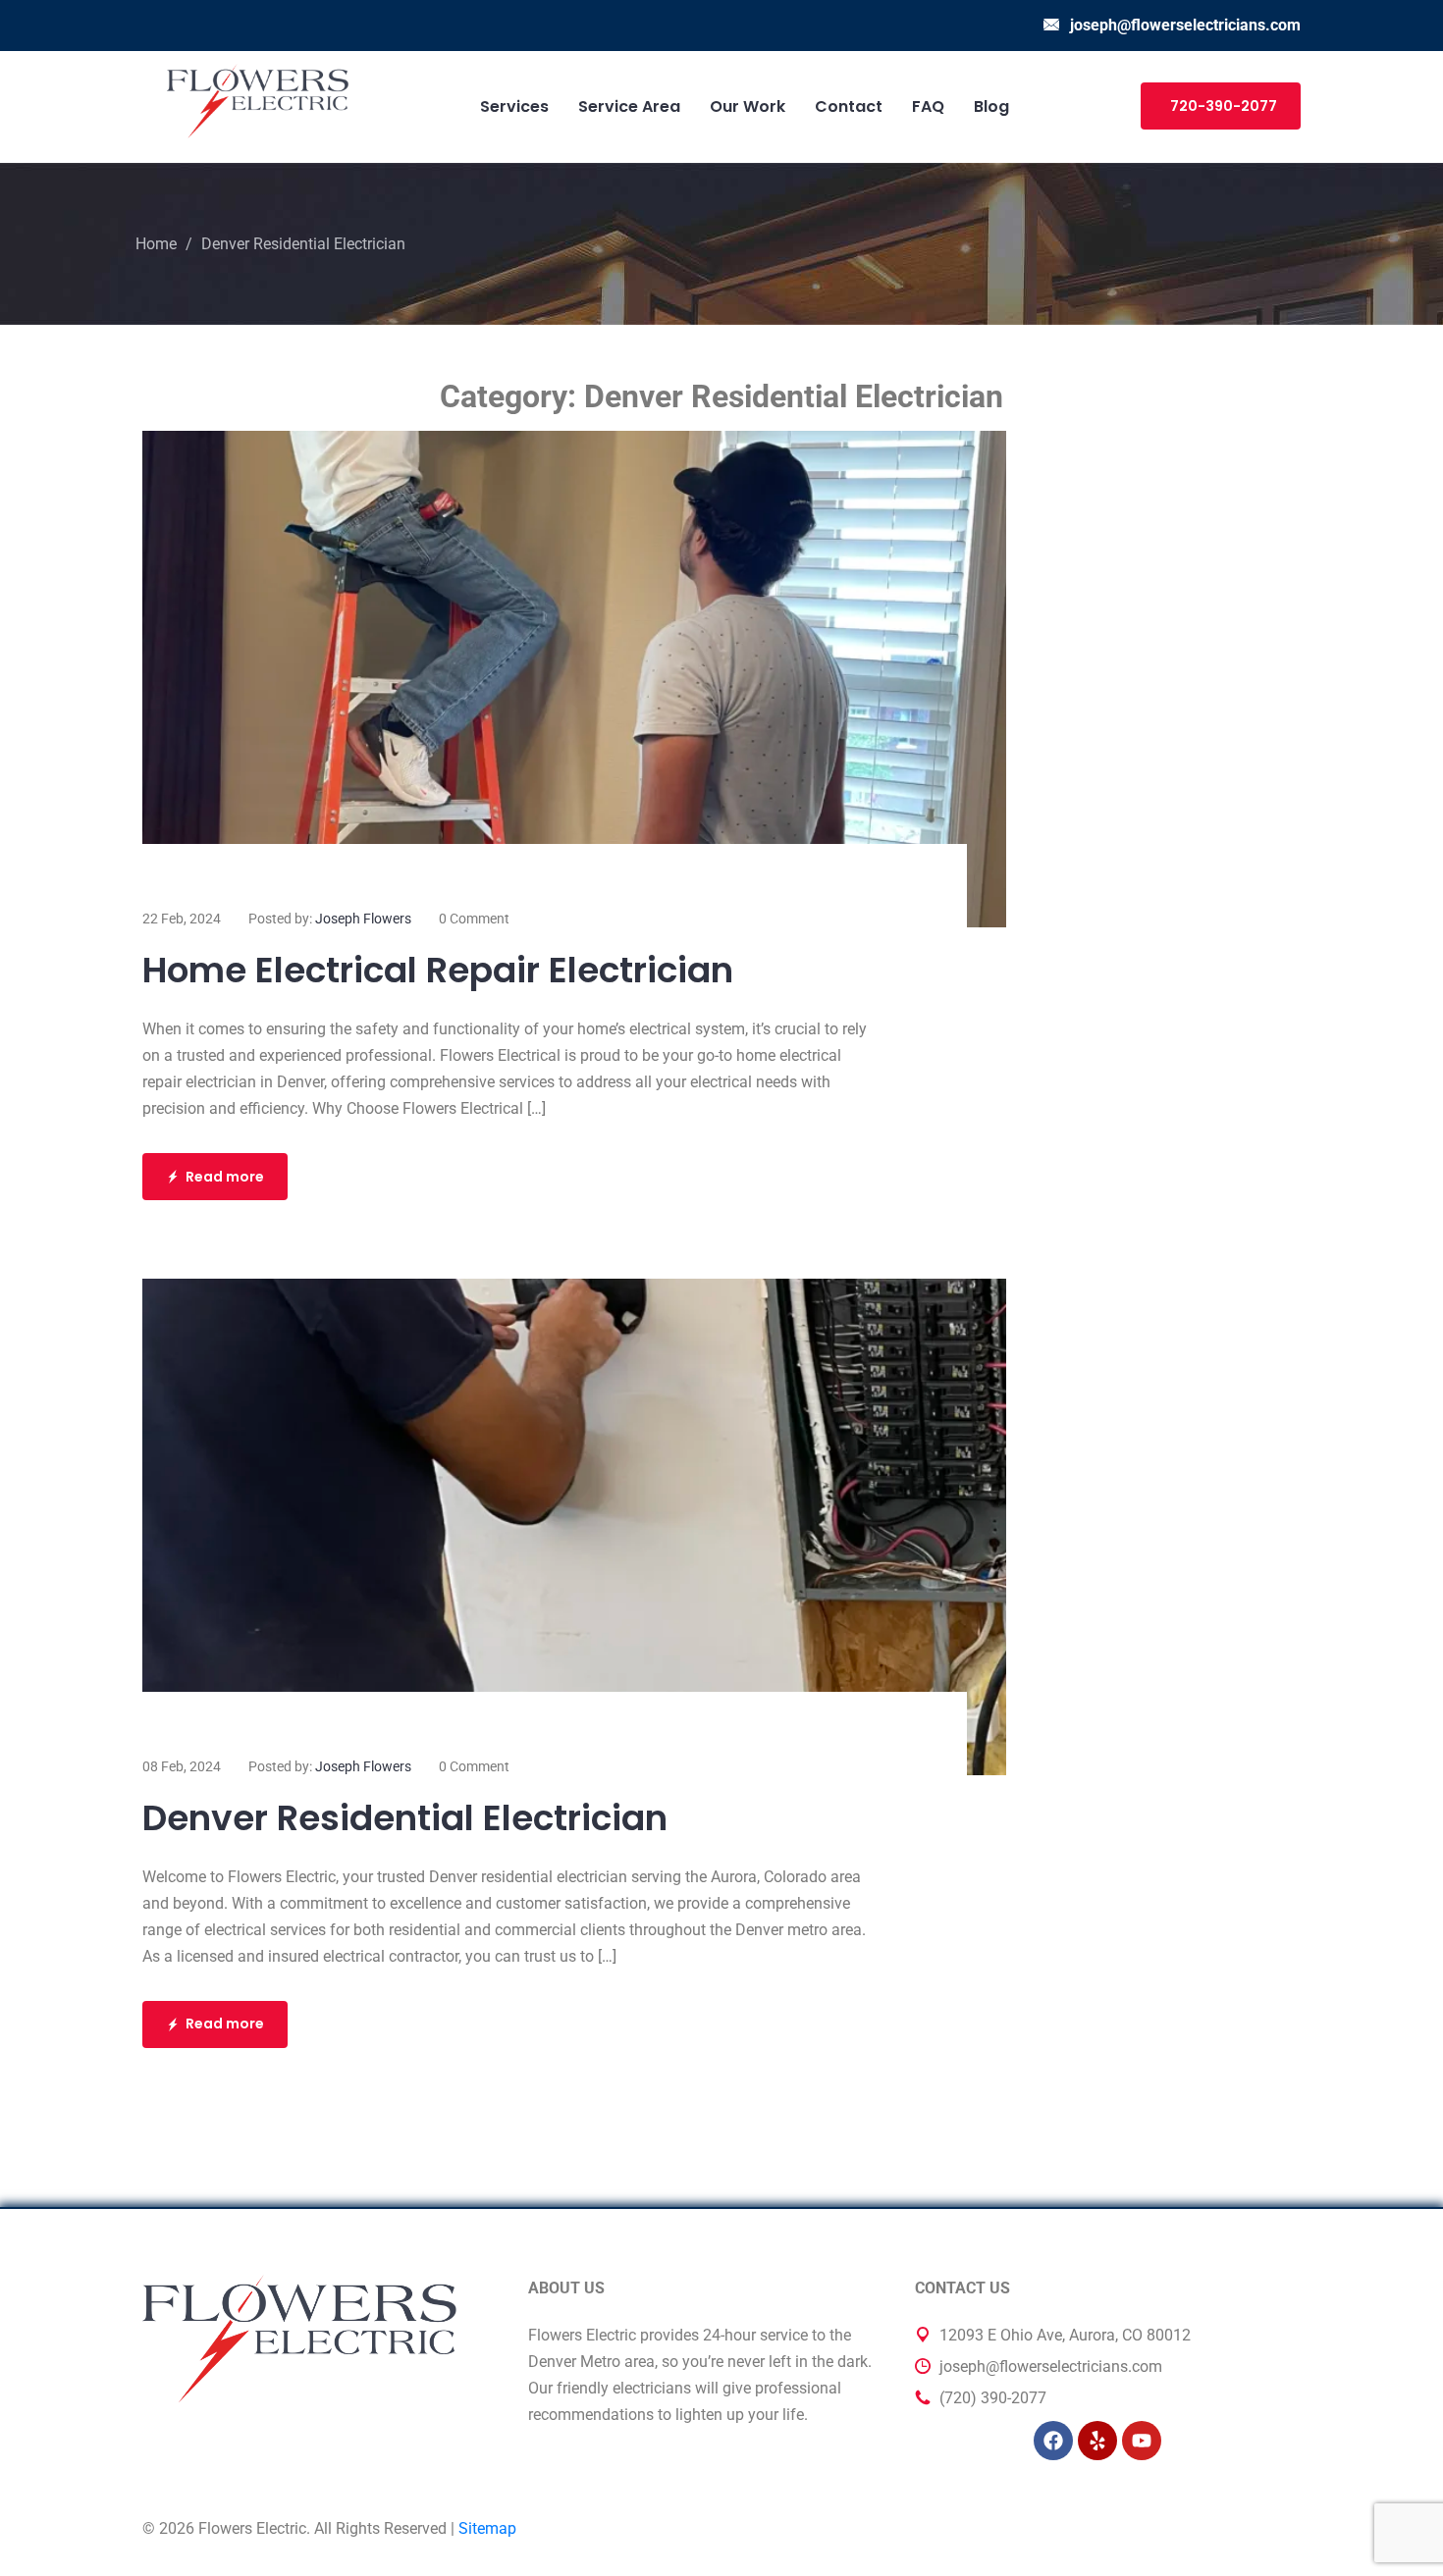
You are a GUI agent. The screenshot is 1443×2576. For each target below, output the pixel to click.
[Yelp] (1097, 2441)
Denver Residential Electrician (405, 1818)
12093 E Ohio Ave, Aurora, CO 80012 (1065, 2335)
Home (156, 244)
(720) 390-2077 (993, 2398)
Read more (225, 1177)
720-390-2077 (1224, 106)
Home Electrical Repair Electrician (438, 970)
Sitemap (487, 2528)
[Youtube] (1142, 2441)
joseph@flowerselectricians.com (1185, 25)
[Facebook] (1053, 2441)
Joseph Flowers (363, 919)
